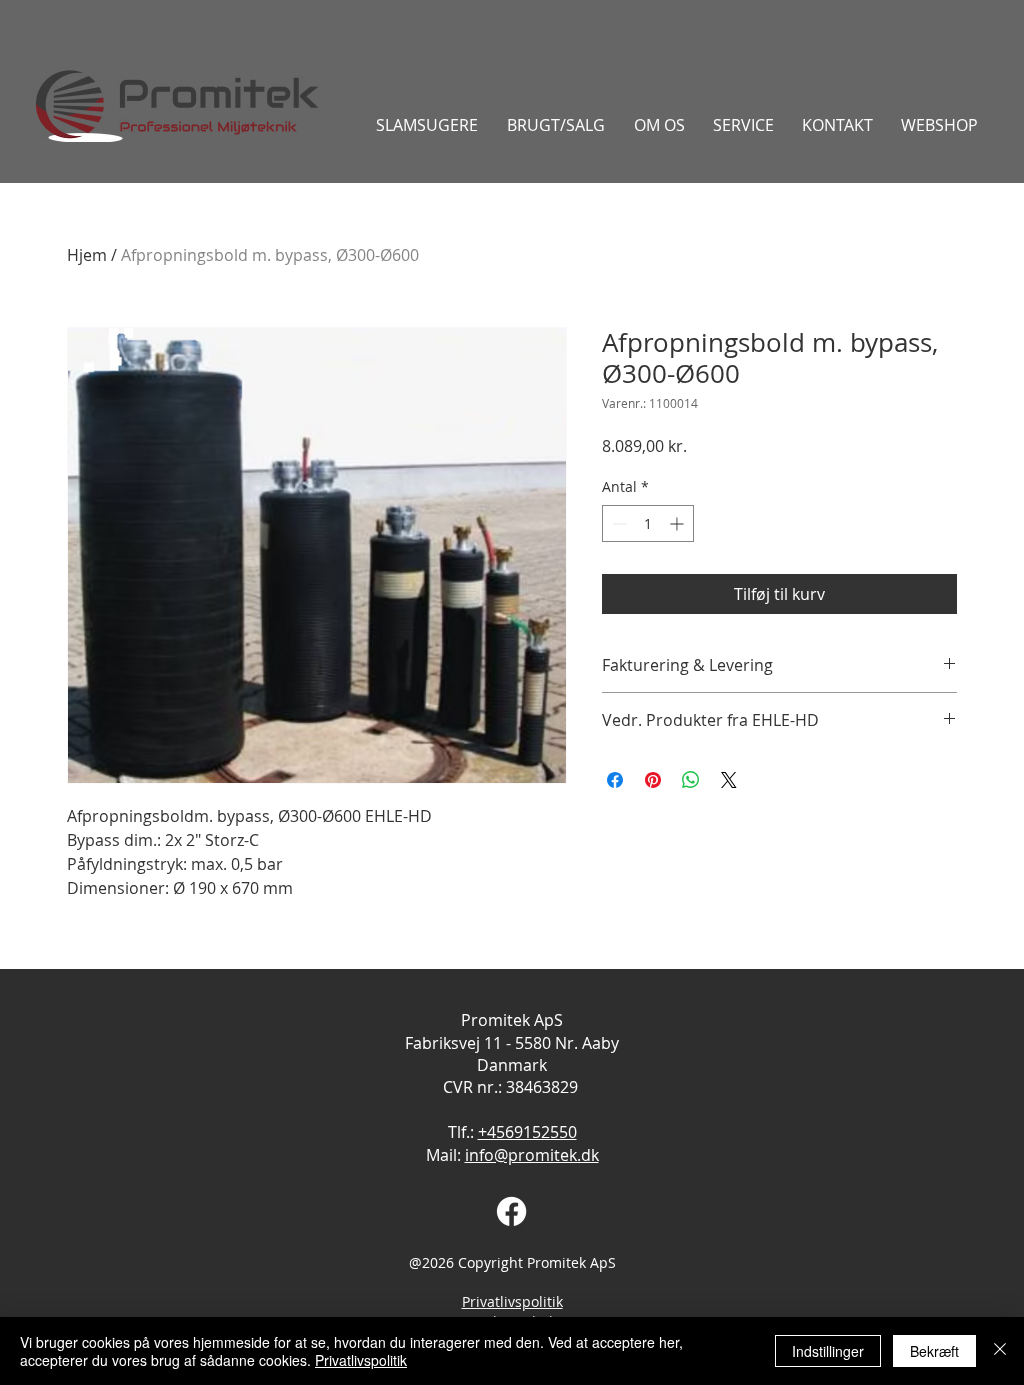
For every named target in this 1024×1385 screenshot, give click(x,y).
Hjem (87, 255)
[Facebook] (511, 1211)
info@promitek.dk (532, 1155)
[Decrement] (617, 523)
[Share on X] (729, 780)
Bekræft (934, 1351)
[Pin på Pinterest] (653, 780)
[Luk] (1000, 1351)
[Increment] (678, 523)
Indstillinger (828, 1351)
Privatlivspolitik (512, 1301)
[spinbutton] (648, 523)
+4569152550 (527, 1132)
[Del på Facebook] (615, 780)
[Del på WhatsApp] (691, 780)
